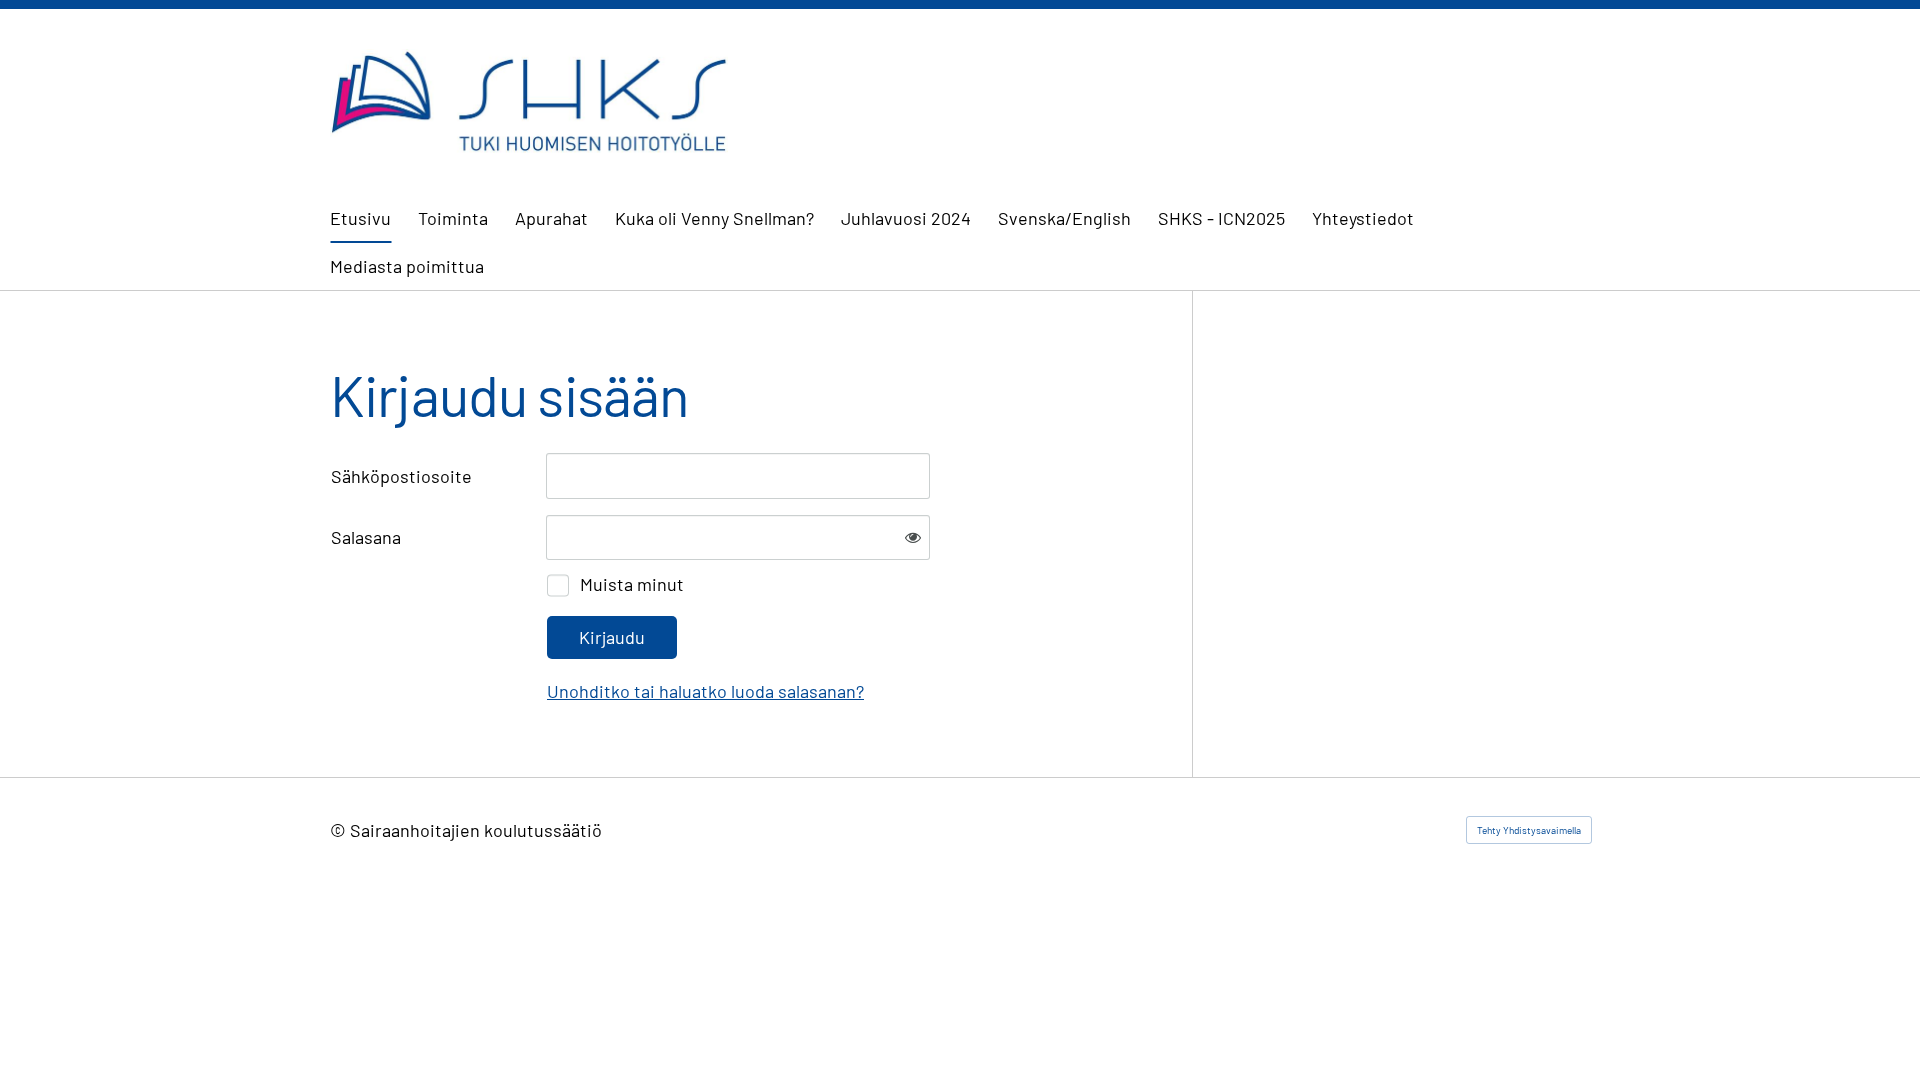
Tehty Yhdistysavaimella (1529, 830)
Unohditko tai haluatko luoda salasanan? (705, 691)
